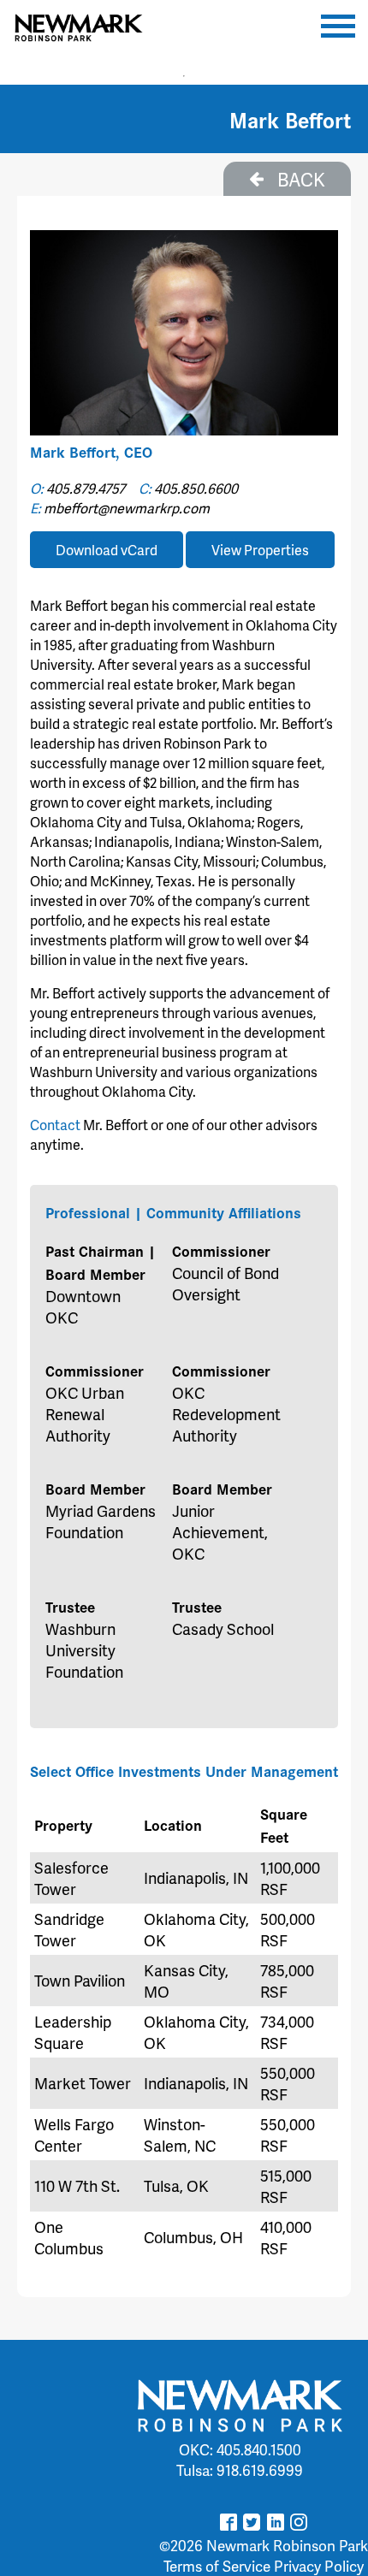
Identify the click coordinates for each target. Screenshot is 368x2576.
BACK (299, 179)
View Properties (260, 550)
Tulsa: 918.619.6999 (240, 2470)
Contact (55, 1125)
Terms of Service (217, 2566)
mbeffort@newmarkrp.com (127, 508)
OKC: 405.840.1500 (240, 2449)
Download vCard (107, 550)
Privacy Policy (319, 2566)
